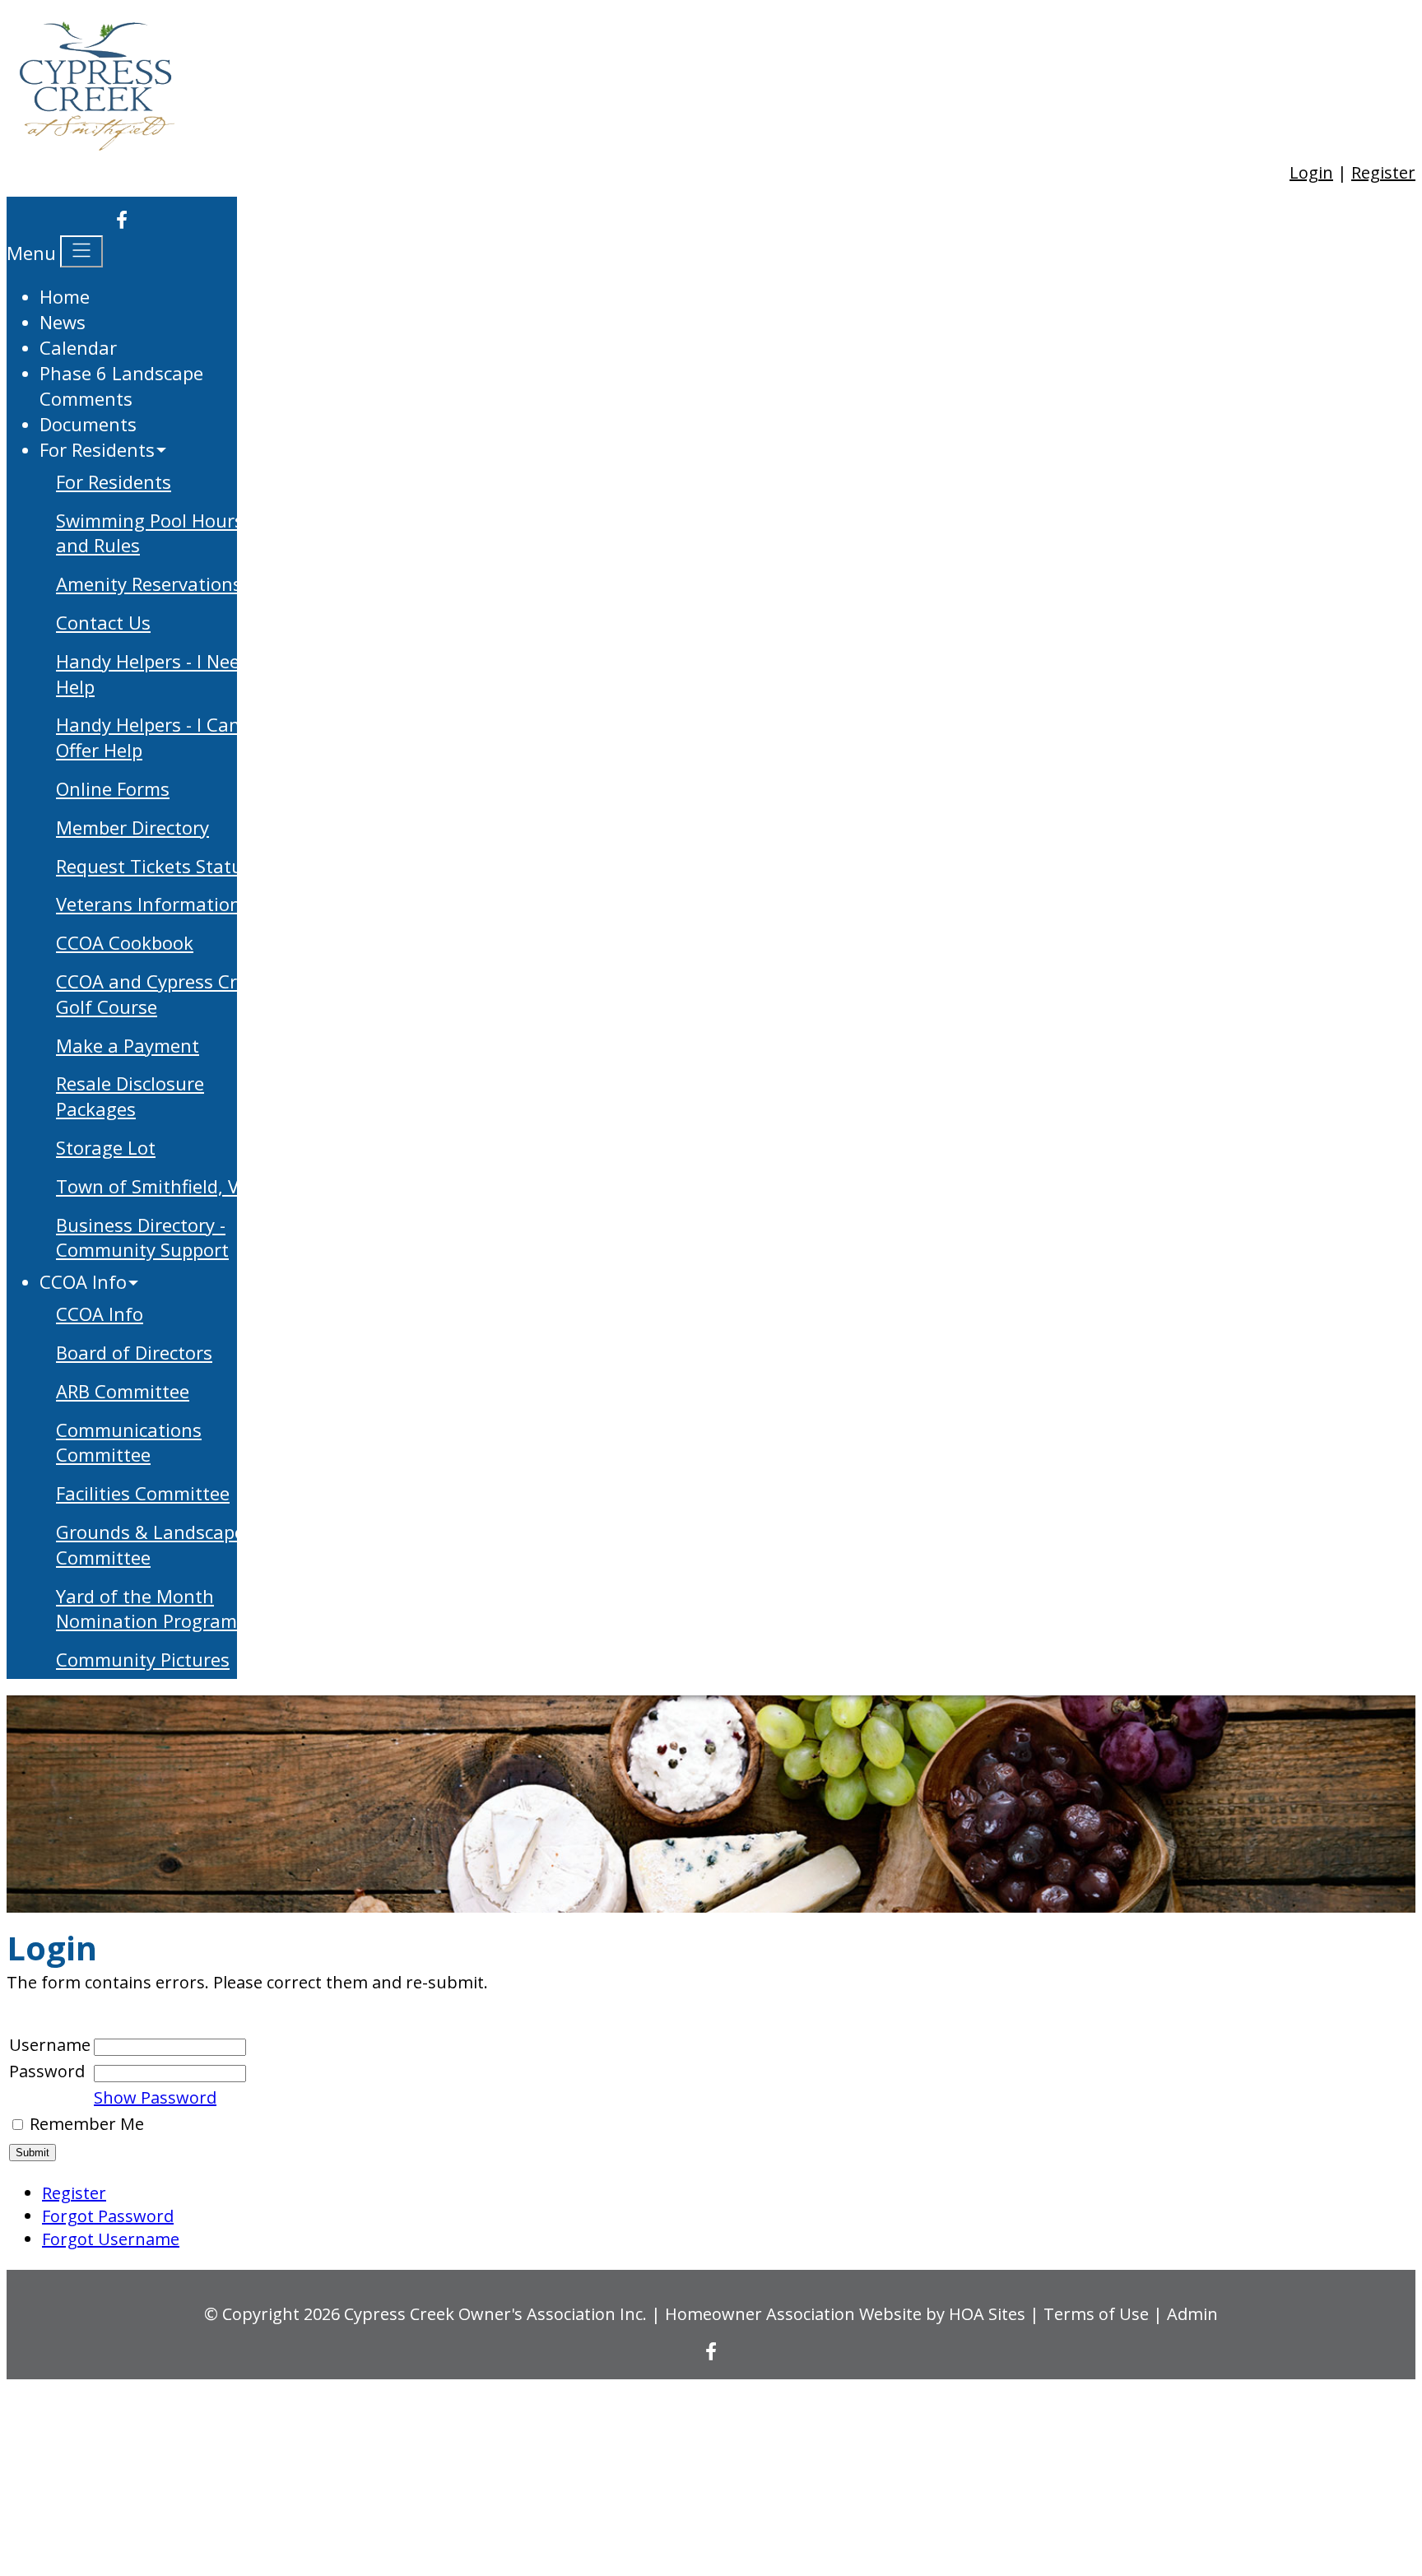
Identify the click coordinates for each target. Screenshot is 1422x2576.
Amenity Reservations (149, 584)
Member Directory (132, 827)
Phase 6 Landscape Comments (121, 386)
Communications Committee (129, 1442)
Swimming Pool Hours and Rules (150, 533)
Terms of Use (1096, 2314)
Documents (88, 424)
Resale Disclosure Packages (130, 1096)
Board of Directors (134, 1352)
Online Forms (113, 788)
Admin (1192, 2314)
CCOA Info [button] (83, 1281)
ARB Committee (123, 1391)
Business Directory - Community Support (142, 1237)
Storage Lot (106, 1147)
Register (1383, 172)
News (63, 322)
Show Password (155, 2097)
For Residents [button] (97, 449)
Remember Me (87, 2124)
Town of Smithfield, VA (153, 1186)
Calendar (78, 347)
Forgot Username (111, 2239)
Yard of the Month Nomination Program (146, 1609)
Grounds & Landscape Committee (150, 1544)
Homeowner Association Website (793, 2314)
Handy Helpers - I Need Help (153, 674)
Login (1311, 172)
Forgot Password (108, 2216)
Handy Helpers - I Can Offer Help (148, 737)
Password (47, 2071)
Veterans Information (149, 904)
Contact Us (103, 622)
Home (65, 296)
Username (50, 2045)
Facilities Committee (143, 1493)
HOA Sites (987, 2314)
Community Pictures (143, 1659)
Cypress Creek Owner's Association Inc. (495, 2314)
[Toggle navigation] (81, 251)
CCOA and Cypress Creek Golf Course (161, 994)
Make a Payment (128, 1045)
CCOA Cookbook (125, 942)
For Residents (114, 481)
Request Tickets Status (154, 866)
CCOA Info (100, 1314)
